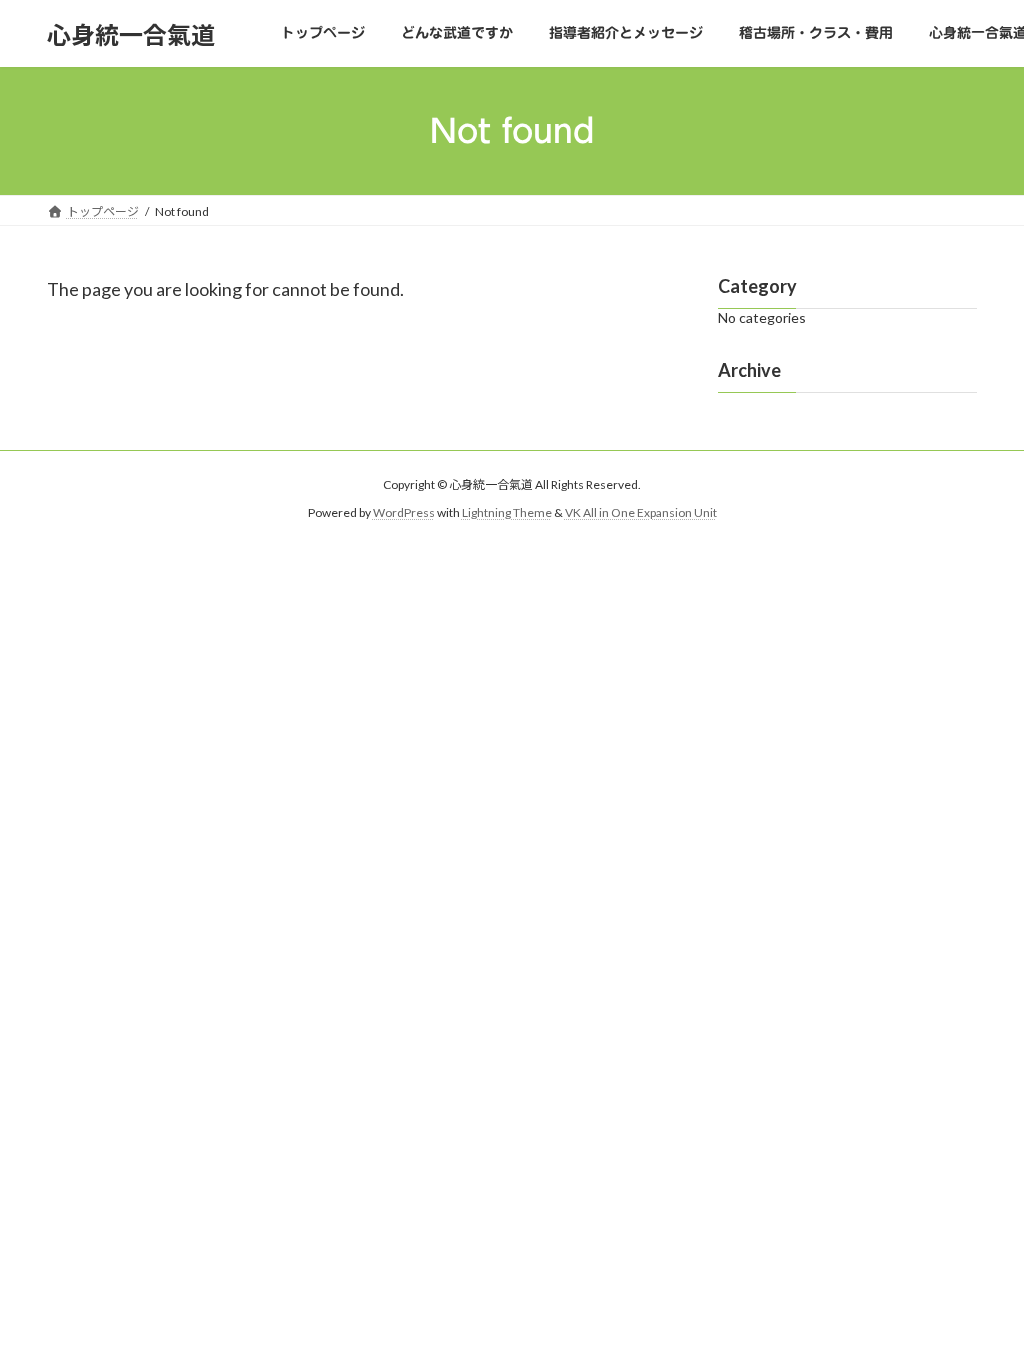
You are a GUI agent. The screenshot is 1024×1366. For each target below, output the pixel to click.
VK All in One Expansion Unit (641, 512)
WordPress (404, 512)
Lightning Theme (507, 512)
